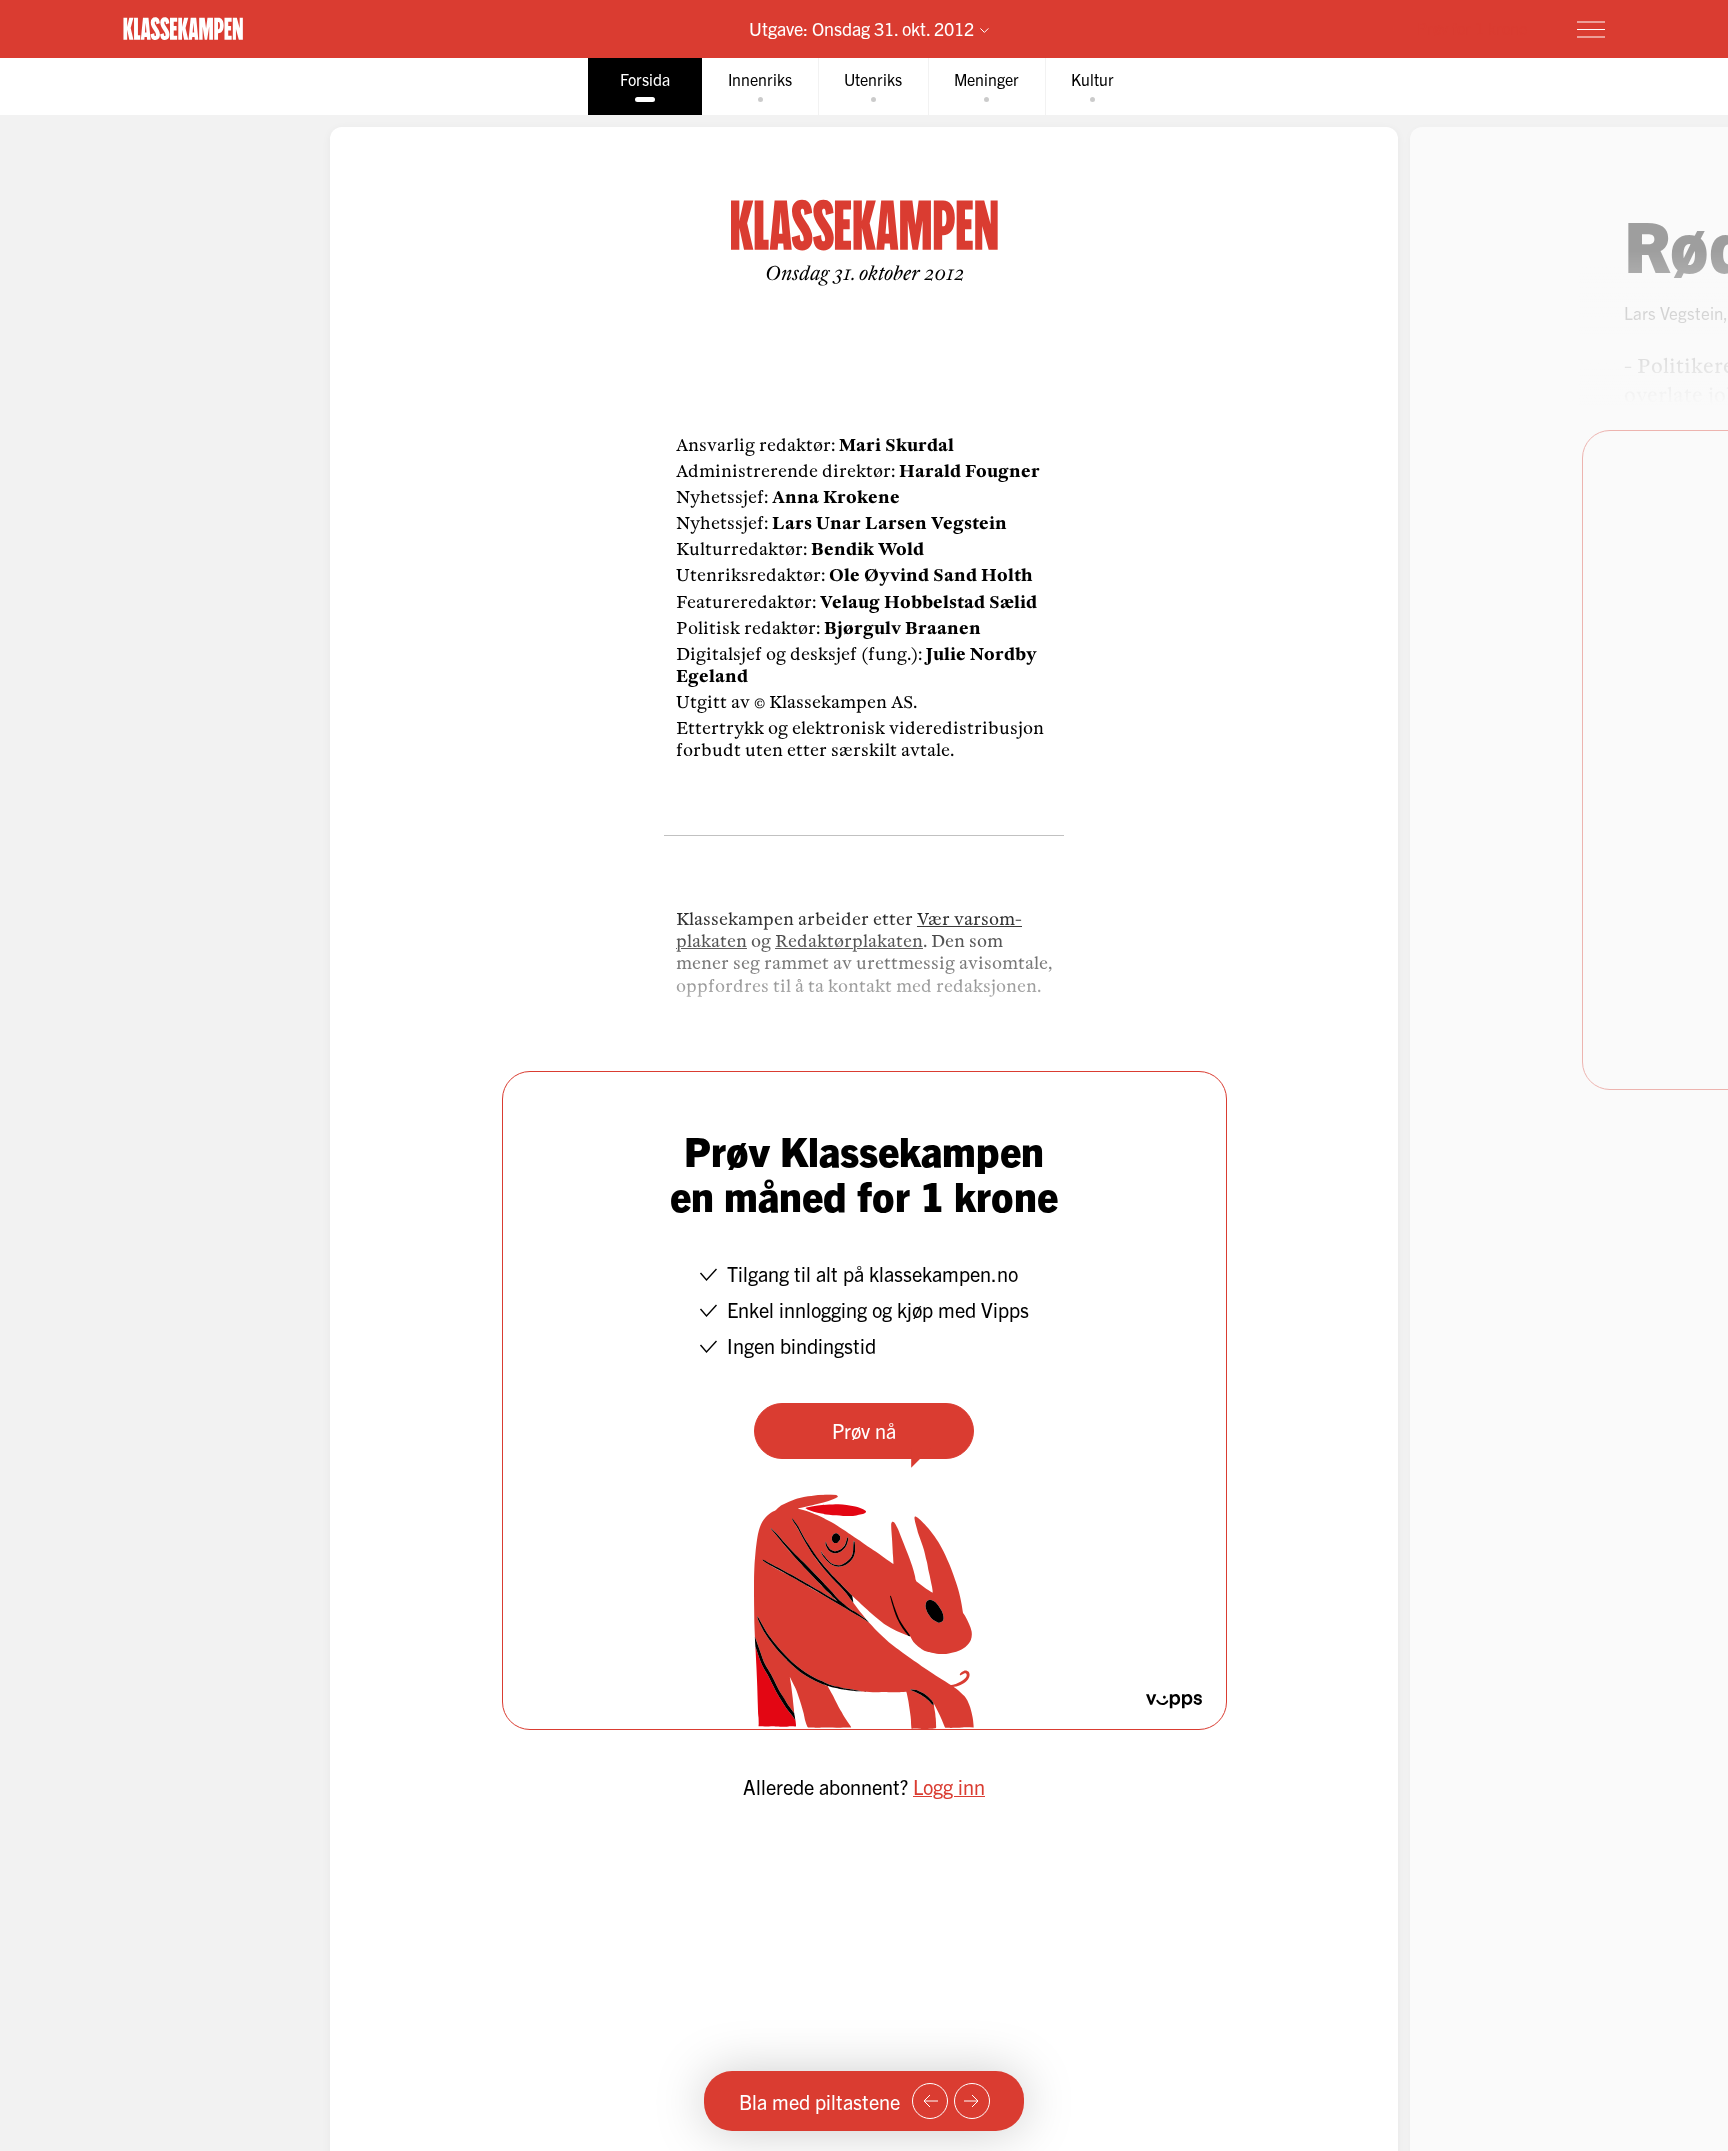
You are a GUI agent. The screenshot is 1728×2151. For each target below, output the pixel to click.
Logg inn (949, 1786)
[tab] (645, 86)
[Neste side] (972, 2101)
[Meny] (1591, 29)
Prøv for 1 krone (1472, 28)
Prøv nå (864, 1430)
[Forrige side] (930, 2101)
